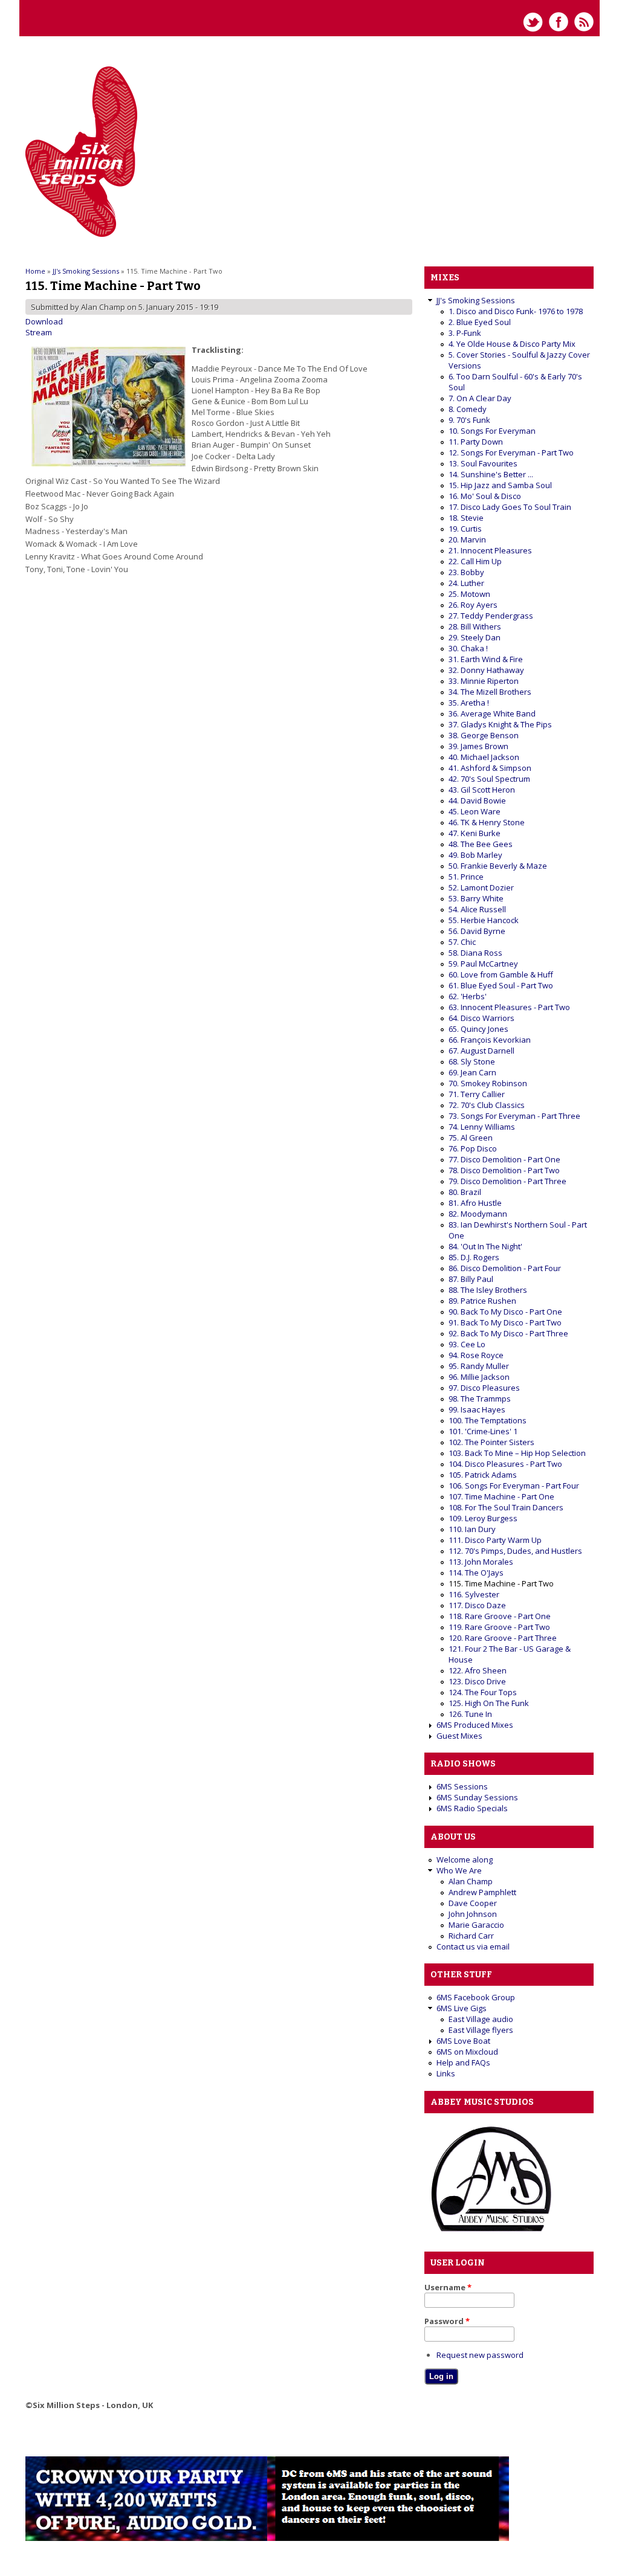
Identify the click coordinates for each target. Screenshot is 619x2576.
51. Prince (466, 877)
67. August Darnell (481, 1051)
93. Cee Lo (467, 1344)
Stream (39, 332)
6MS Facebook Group (476, 1997)
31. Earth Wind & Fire (486, 659)
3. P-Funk (465, 333)
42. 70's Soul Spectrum (489, 779)
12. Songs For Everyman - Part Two (511, 452)
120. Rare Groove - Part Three (503, 1638)
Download (44, 321)
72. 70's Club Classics (487, 1105)
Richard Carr (471, 1936)
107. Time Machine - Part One (501, 1496)
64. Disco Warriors (481, 1018)
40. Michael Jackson (484, 757)
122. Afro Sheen (478, 1670)
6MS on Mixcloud (467, 2052)
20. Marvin (467, 539)
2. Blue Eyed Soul (480, 322)
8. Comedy (468, 409)
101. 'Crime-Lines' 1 (483, 1431)
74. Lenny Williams (482, 1127)
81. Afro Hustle (475, 1203)
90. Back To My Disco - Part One (505, 1312)
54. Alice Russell (477, 909)
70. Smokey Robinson (488, 1083)
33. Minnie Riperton (484, 681)
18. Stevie (466, 518)
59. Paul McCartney (483, 964)
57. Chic (462, 942)
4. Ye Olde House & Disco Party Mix (512, 344)
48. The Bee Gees (481, 844)
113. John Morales (481, 1562)
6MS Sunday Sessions (477, 1797)
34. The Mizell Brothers (490, 692)
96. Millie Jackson (479, 1377)
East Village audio (481, 2019)
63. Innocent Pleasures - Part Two (509, 1007)
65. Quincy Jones (478, 1029)
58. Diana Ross (475, 953)
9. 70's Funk (469, 420)
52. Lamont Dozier (481, 887)
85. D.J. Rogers (474, 1257)
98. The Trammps (480, 1399)
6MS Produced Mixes (475, 1725)
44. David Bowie (477, 800)
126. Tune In (470, 1714)
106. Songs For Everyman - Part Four (514, 1486)
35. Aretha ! (469, 703)
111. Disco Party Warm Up (495, 1540)
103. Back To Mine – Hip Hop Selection (517, 1453)
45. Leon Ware (475, 811)
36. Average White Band (492, 713)
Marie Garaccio (476, 1925)
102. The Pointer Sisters (491, 1442)
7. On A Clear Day (480, 398)
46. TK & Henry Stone (487, 822)
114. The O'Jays (476, 1573)
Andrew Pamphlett (482, 1892)
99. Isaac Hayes (477, 1409)
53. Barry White (476, 898)
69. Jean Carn (472, 1072)
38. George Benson (484, 735)
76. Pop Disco (473, 1148)
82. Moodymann (478, 1214)
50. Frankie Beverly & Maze (498, 866)
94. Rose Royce (476, 1355)
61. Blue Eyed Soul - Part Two (501, 985)
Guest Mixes (459, 1736)
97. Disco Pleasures (484, 1388)
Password (447, 2321)
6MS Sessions (462, 1786)
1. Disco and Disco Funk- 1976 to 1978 (516, 311)
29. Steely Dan (475, 637)
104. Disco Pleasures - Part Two (505, 1464)
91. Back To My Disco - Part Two (505, 1322)
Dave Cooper (473, 1903)
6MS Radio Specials (472, 1808)
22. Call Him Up (475, 561)
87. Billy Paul (471, 1279)
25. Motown (469, 594)
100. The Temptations (488, 1420)
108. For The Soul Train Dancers (506, 1507)
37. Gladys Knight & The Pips (500, 724)
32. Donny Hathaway (486, 670)
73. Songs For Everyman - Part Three (514, 1116)
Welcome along (465, 1860)
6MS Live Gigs (462, 2008)
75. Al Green (471, 1138)
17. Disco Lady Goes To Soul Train (510, 507)
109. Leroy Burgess (483, 1518)
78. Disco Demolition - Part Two (504, 1170)
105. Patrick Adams (483, 1475)
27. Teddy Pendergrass (491, 616)
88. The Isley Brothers (488, 1290)
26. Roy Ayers (473, 605)
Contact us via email (473, 1946)
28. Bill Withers (475, 626)
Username (448, 2287)
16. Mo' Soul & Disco (485, 496)
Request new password (480, 2355)
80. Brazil (465, 1192)
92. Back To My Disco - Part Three (508, 1333)
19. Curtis (465, 529)
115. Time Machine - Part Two (501, 1583)
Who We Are (459, 1870)
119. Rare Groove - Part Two (499, 1627)
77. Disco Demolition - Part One (504, 1159)
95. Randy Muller (479, 1366)
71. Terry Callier (477, 1094)
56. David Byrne (477, 931)
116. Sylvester (474, 1594)
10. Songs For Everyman (492, 431)
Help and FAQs (463, 2062)
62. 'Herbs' (468, 996)
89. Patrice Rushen (482, 1301)
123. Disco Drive (477, 1681)
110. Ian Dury (472, 1529)
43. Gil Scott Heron (482, 790)
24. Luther (466, 583)
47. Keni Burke (475, 833)
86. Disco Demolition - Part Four (505, 1268)
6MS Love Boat (463, 2041)
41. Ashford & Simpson (490, 768)
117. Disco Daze (477, 1605)
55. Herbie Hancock (484, 920)
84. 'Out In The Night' (485, 1246)
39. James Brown (478, 746)
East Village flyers (481, 2030)
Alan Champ (471, 1881)
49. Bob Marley (475, 855)
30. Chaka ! (468, 648)
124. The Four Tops (483, 1692)
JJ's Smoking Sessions (86, 271)
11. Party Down (476, 442)
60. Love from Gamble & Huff (501, 974)
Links (446, 2073)
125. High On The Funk (489, 1703)
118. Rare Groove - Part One (500, 1616)
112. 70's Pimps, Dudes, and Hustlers (515, 1551)
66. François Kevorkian (490, 1040)
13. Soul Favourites (483, 463)
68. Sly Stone (472, 1061)
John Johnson (473, 1914)
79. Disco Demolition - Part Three (507, 1181)
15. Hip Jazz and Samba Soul (500, 485)
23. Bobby (466, 572)
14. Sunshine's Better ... (491, 474)
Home (35, 271)
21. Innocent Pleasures (490, 550)
